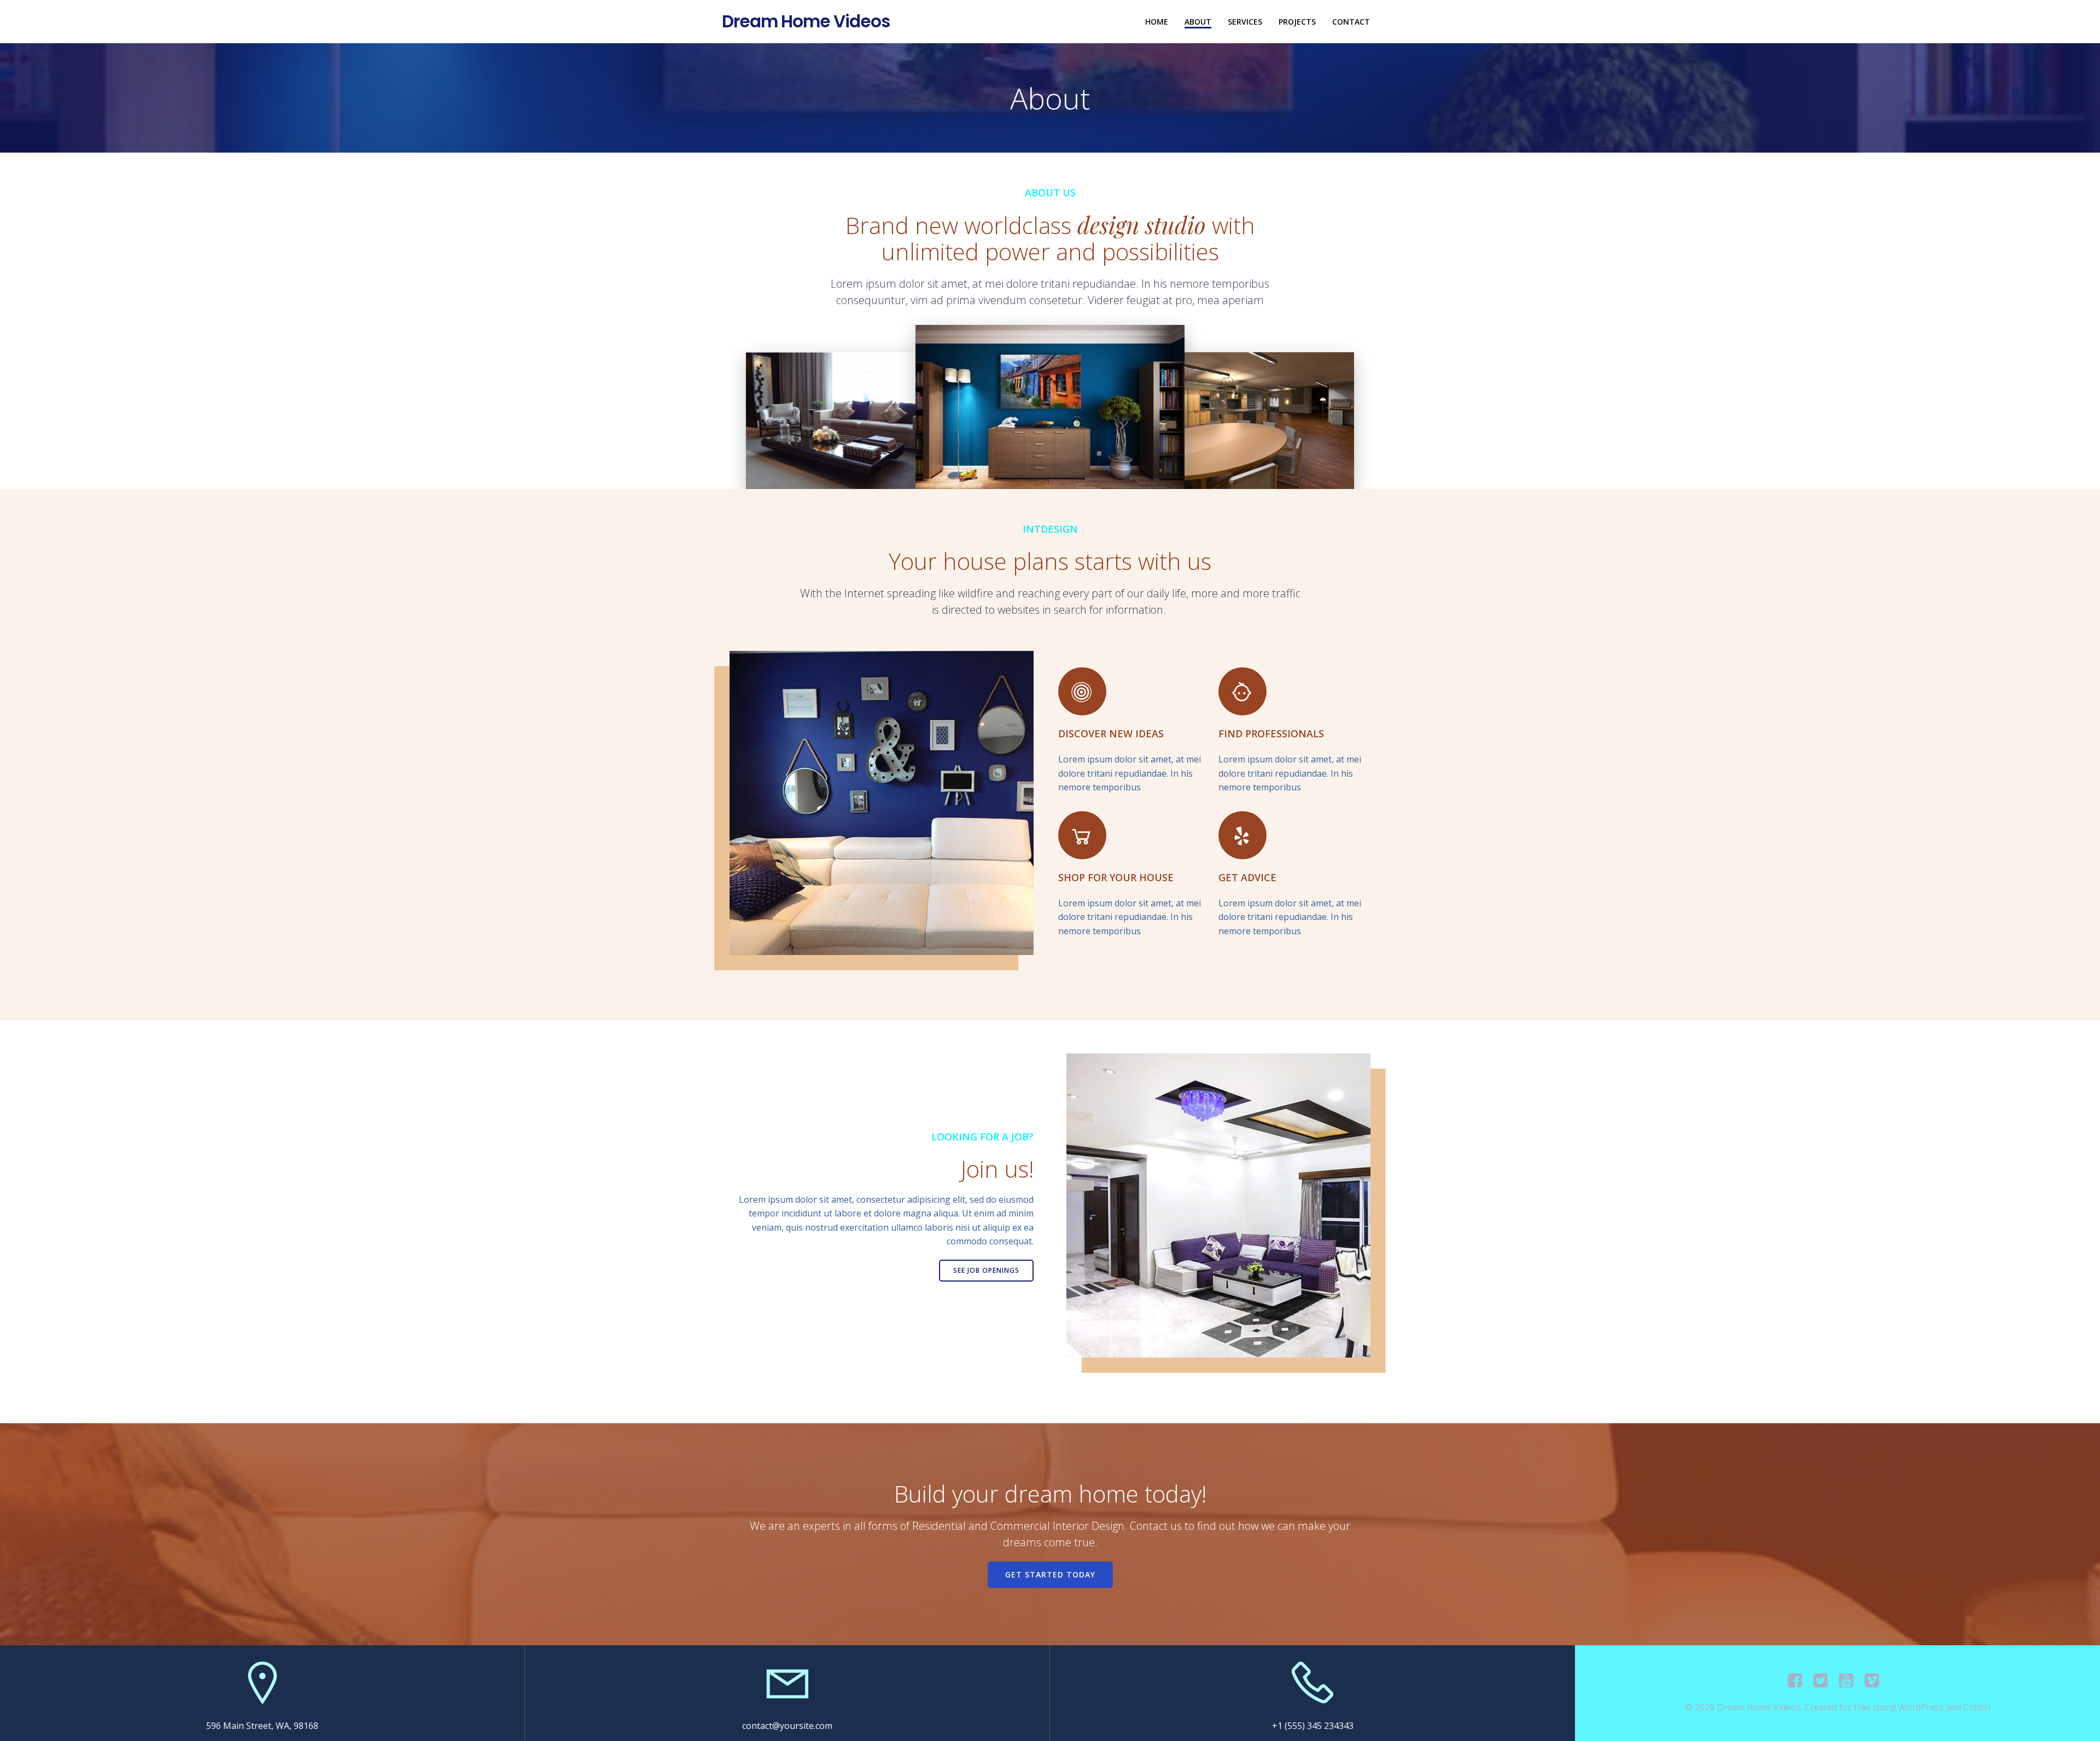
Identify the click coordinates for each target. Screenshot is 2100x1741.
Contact (1351, 22)
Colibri (1977, 1707)
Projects (1297, 22)
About (1198, 22)
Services (1245, 22)
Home (1157, 22)
